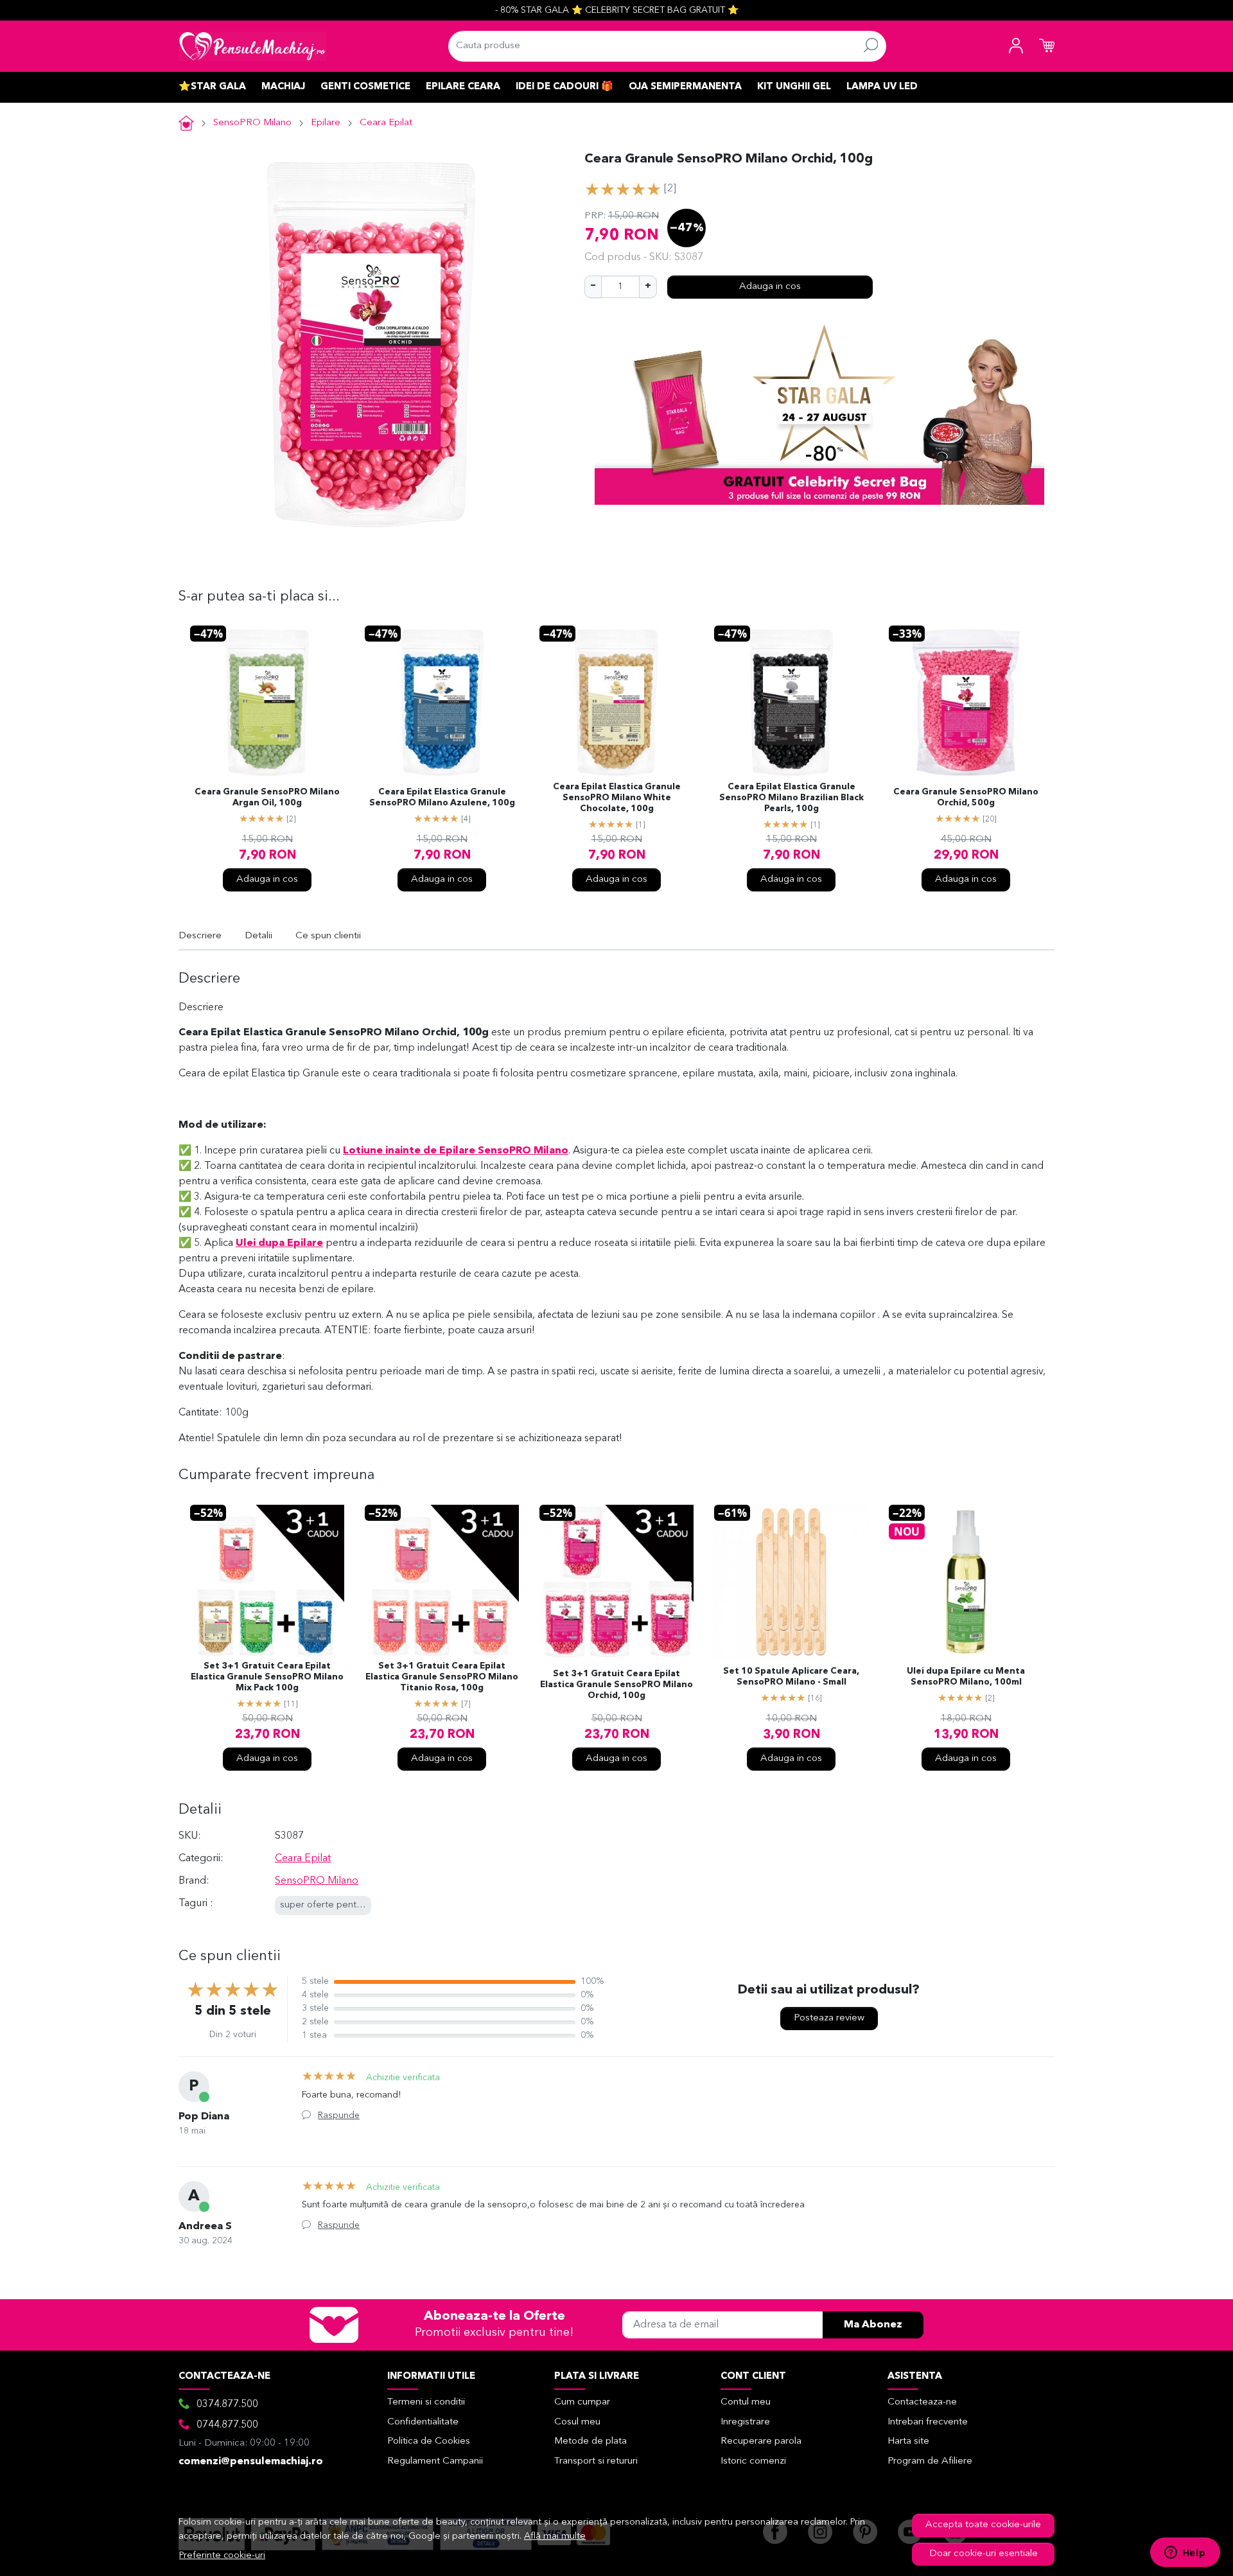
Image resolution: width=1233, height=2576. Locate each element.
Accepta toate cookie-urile (983, 2525)
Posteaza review (829, 2018)
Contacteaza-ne (922, 2402)
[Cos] (1047, 46)
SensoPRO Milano (252, 123)
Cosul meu (577, 2422)
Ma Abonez (873, 2325)
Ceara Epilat (386, 123)
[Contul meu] (1016, 46)
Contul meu (746, 2402)
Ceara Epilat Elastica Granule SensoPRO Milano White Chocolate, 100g (617, 798)
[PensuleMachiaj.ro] (252, 46)
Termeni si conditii (426, 2402)
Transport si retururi (596, 2461)
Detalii (258, 936)
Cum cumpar (582, 2402)
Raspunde (339, 2116)
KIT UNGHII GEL (794, 87)
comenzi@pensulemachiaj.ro (251, 2462)
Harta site (908, 2441)
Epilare (326, 123)
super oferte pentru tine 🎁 (339, 1905)
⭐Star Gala (212, 87)
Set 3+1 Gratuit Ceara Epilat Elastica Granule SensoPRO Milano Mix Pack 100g (267, 1677)
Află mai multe (555, 2537)
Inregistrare (745, 2422)
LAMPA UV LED (882, 87)
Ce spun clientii (328, 936)
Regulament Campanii (435, 2461)
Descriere (200, 936)
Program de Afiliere (930, 2461)
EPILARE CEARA (463, 87)
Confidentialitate (423, 2422)
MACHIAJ (283, 87)
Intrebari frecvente (928, 2422)
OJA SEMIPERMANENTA (685, 87)
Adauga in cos (770, 287)
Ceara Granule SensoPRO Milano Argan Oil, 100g (267, 798)
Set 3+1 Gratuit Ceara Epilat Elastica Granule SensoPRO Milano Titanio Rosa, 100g (442, 1677)
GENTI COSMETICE (365, 87)
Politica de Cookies (429, 2441)
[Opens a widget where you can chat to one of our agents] (1185, 2554)
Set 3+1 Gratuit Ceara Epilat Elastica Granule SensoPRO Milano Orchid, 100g (616, 1685)
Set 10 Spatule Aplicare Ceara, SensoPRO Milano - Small (791, 1677)
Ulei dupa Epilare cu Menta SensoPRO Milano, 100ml (966, 1677)
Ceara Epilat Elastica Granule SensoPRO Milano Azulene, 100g (442, 798)
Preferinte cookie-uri (222, 2556)
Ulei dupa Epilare (279, 1243)
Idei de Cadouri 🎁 (564, 87)
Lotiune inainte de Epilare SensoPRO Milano (456, 1151)
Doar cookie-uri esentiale (984, 2554)
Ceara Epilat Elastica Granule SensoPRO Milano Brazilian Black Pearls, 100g (791, 798)
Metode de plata (590, 2441)
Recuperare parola (761, 2441)
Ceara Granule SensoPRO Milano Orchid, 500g (966, 798)
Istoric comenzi (753, 2461)
